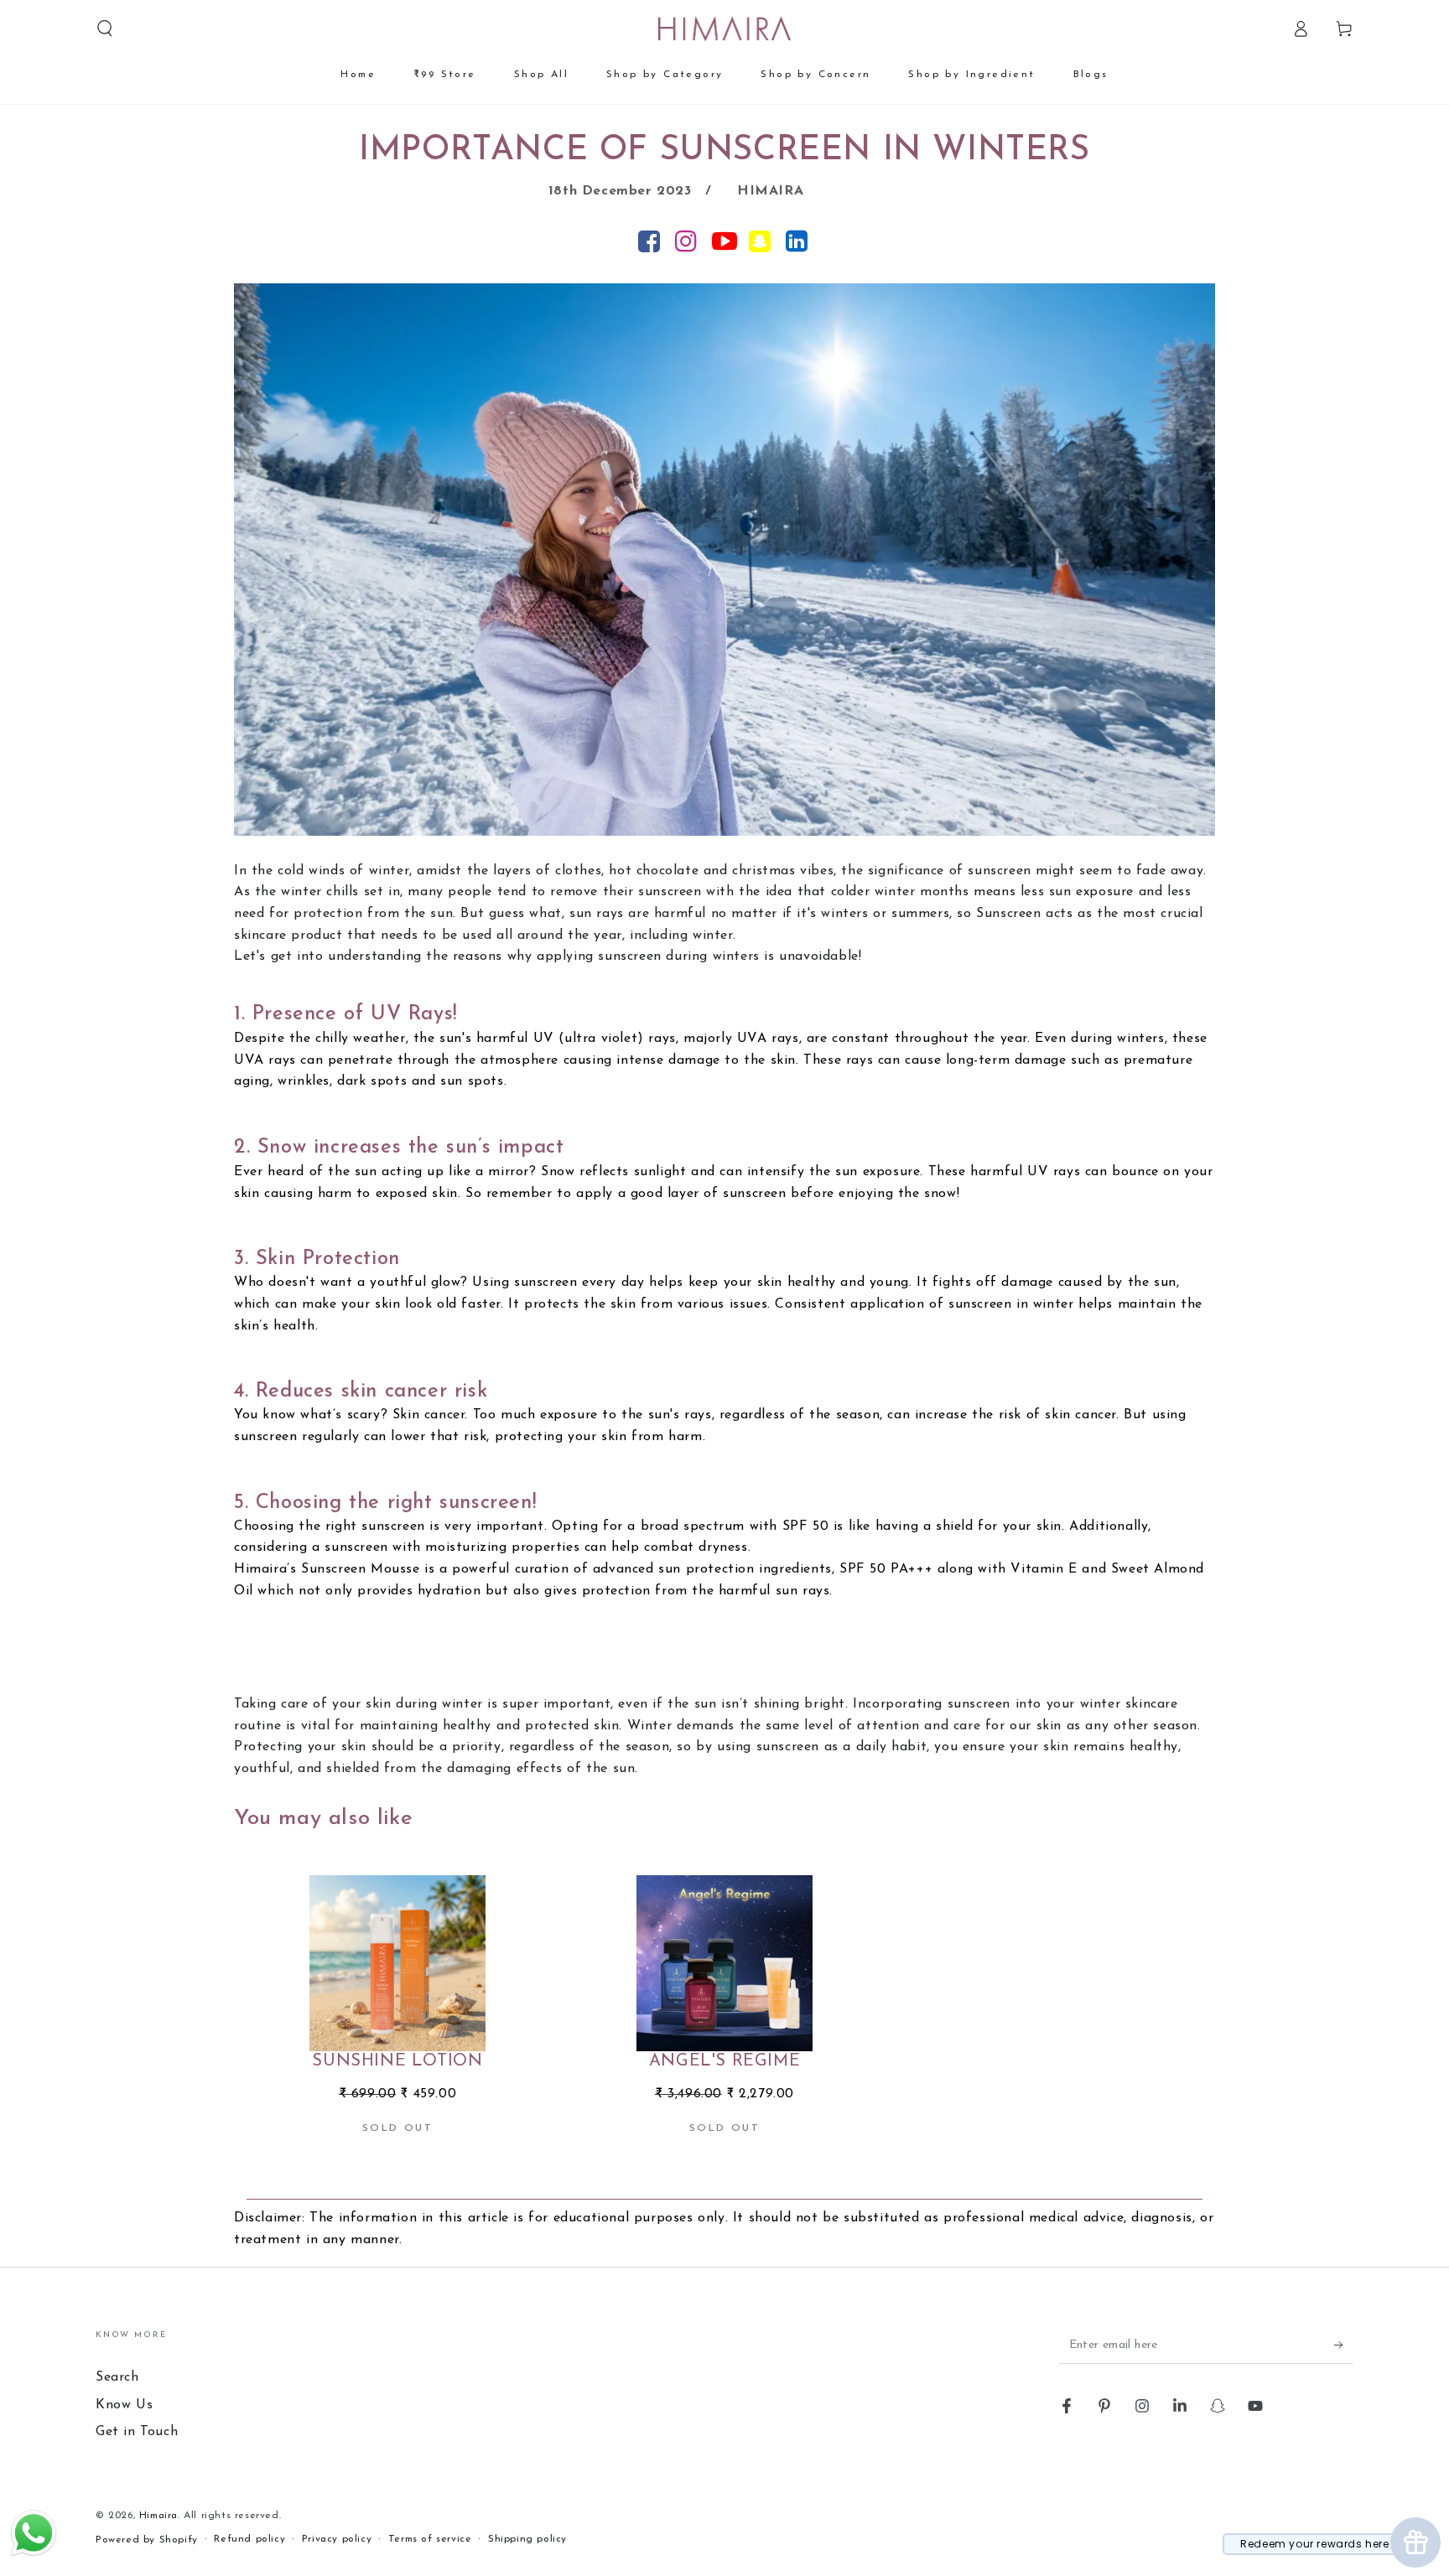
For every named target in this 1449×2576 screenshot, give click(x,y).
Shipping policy (527, 2539)
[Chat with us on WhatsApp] (34, 2555)
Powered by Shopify (147, 2540)
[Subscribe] (1344, 2345)
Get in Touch (137, 2432)
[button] (105, 29)
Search (117, 2377)
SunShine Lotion (397, 2061)
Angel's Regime (724, 2061)
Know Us (124, 2405)
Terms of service (430, 2539)
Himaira (158, 2516)
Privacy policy (337, 2539)
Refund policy (249, 2539)
